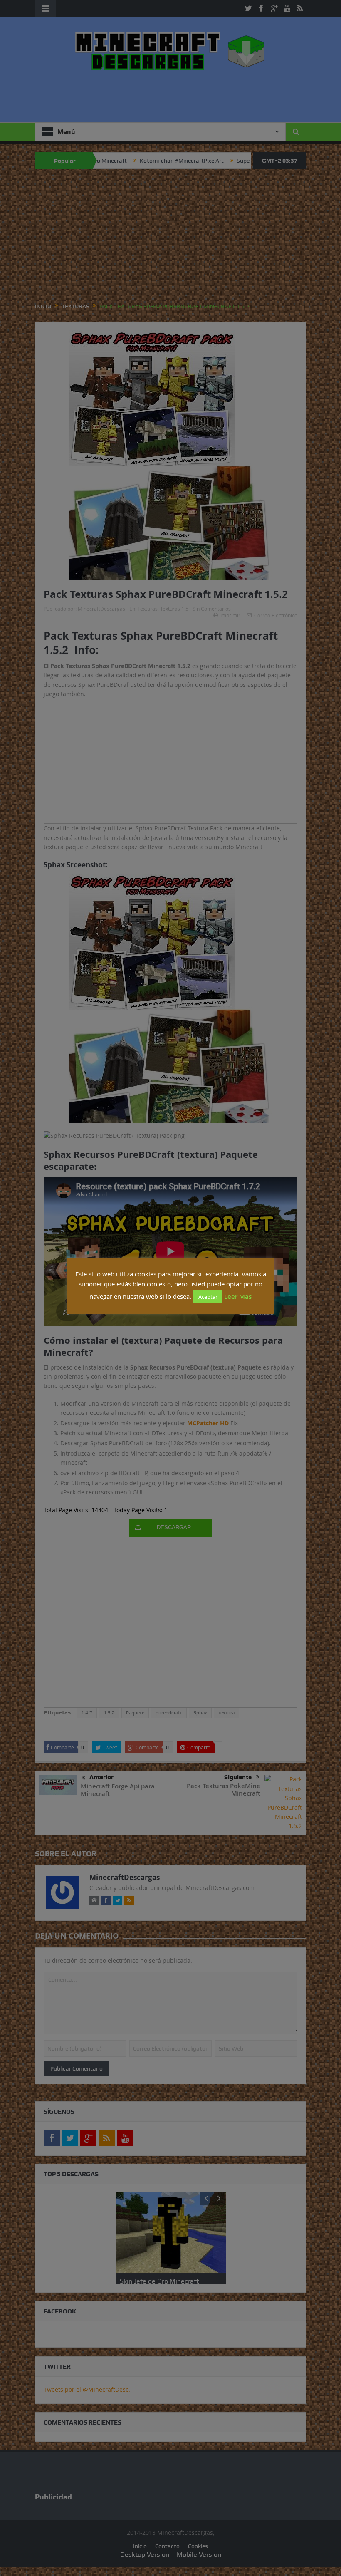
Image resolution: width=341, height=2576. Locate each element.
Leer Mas (238, 1297)
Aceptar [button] (208, 1297)
